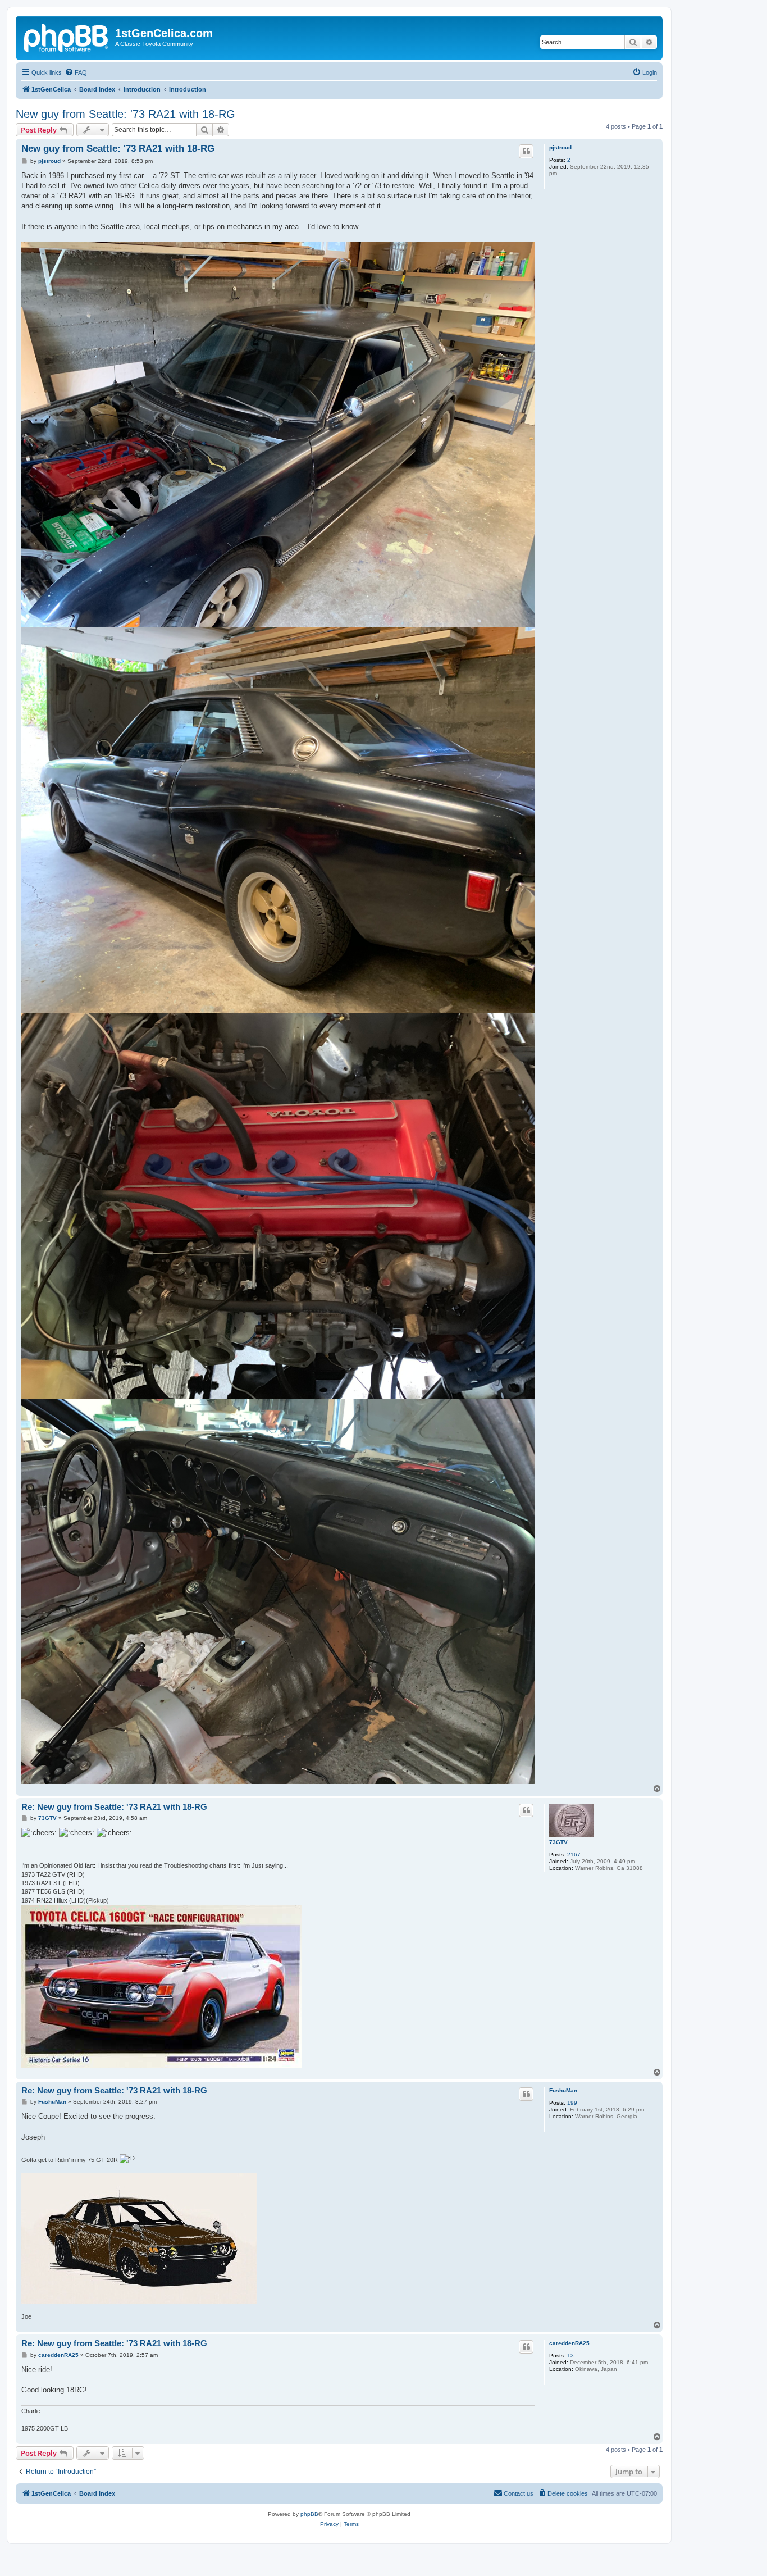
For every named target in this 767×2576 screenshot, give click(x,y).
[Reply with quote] (526, 151)
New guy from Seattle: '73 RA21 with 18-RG (125, 114)
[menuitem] (76, 72)
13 (570, 2356)
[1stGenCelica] (67, 37)
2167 (574, 1854)
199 (572, 2103)
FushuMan (563, 2090)
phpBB (309, 2514)
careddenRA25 (569, 2343)
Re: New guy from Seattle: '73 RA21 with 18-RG (114, 1807)
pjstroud (560, 147)
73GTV (558, 1842)
